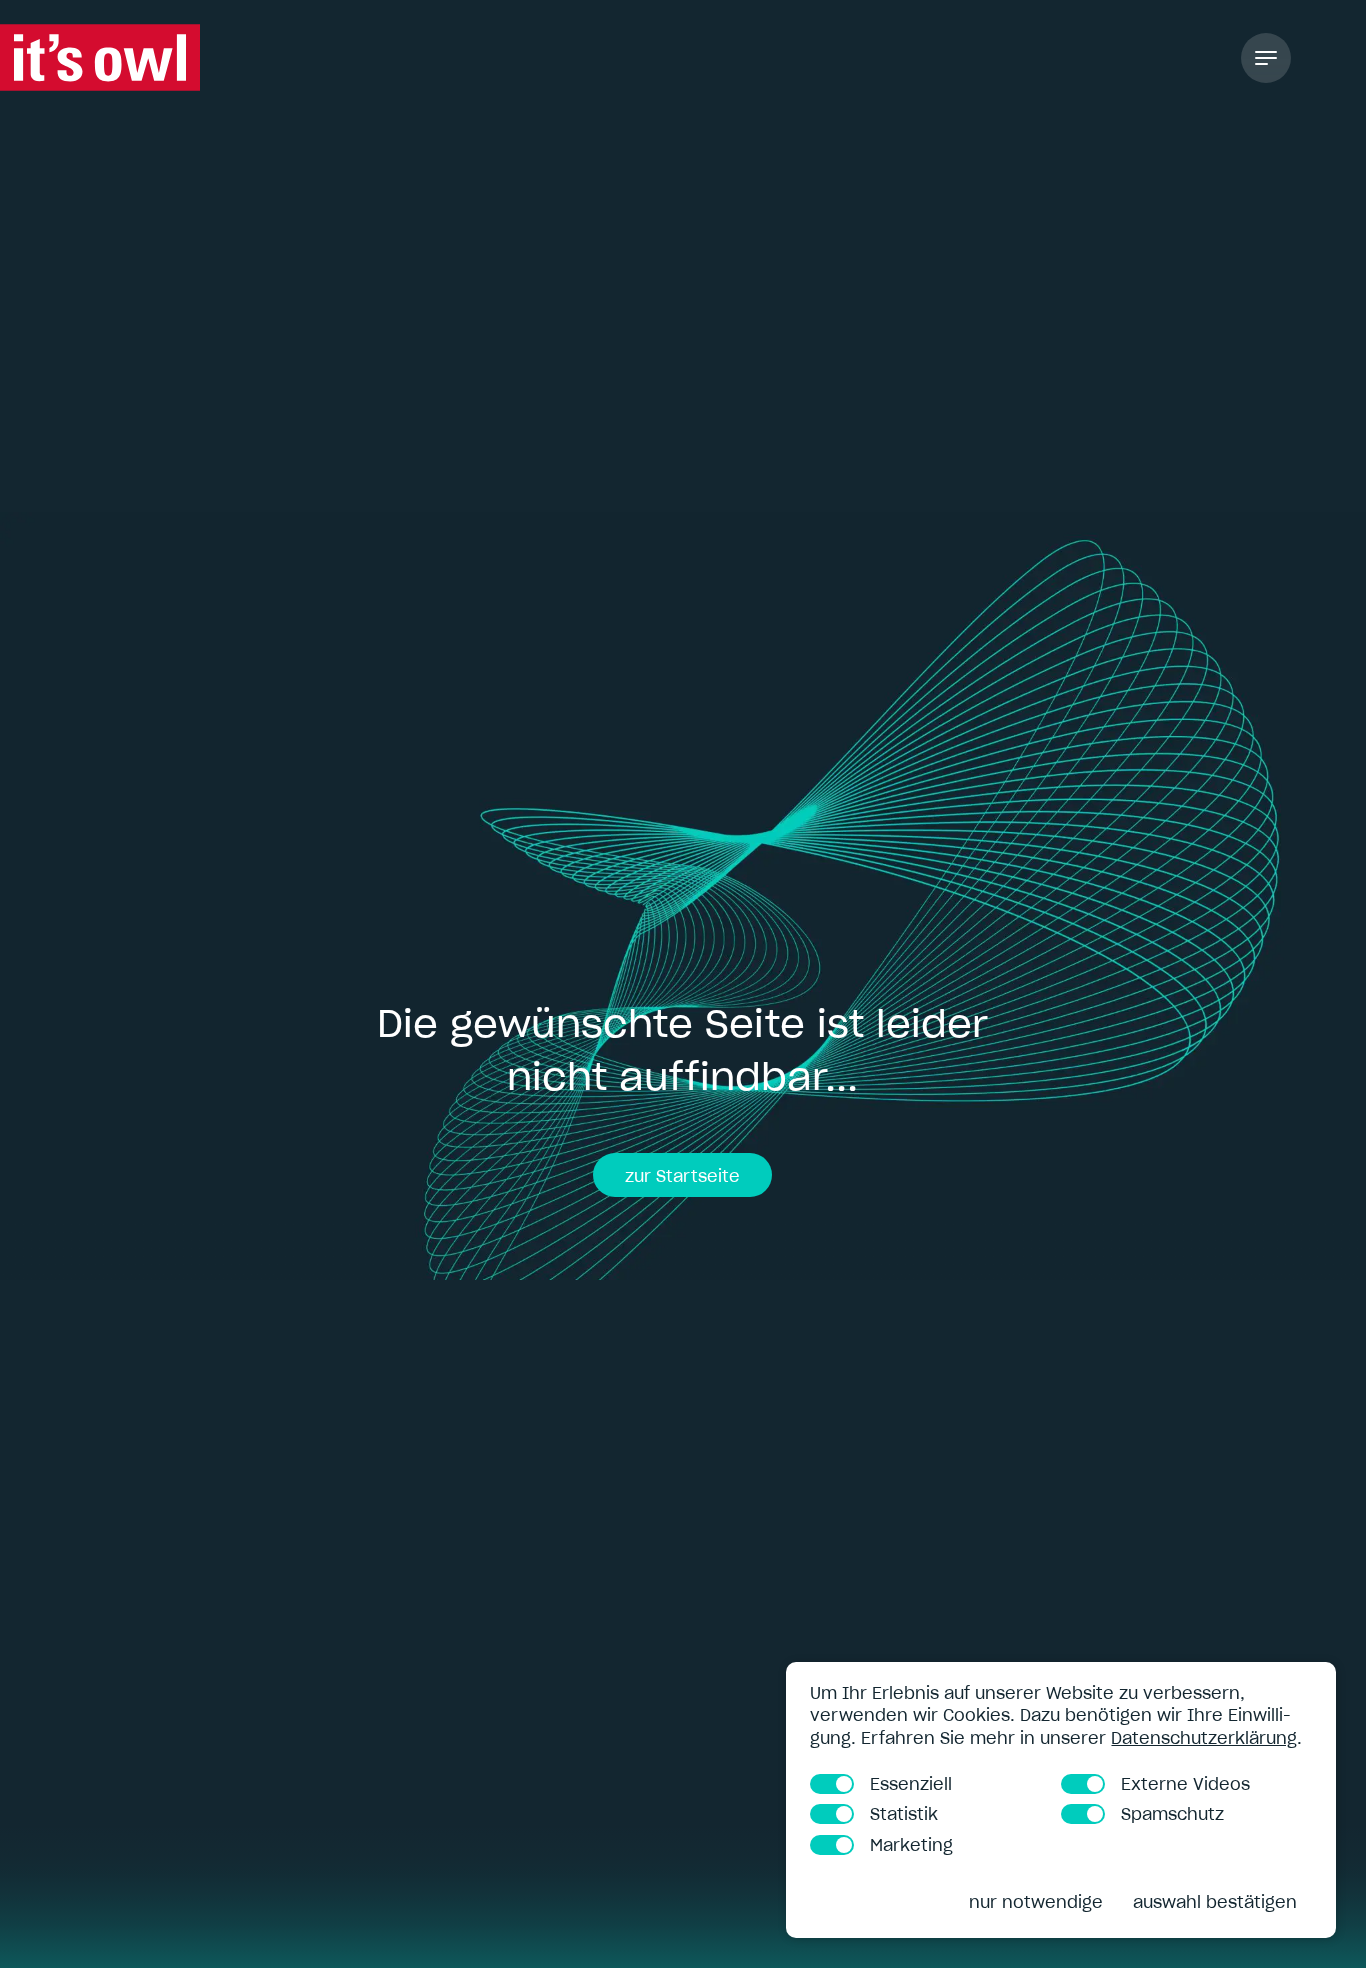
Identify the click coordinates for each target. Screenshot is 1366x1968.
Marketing (911, 1845)
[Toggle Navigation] (1266, 58)
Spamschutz (1172, 1814)
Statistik (904, 1814)
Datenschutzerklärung (1204, 1738)
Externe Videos (1185, 1784)
